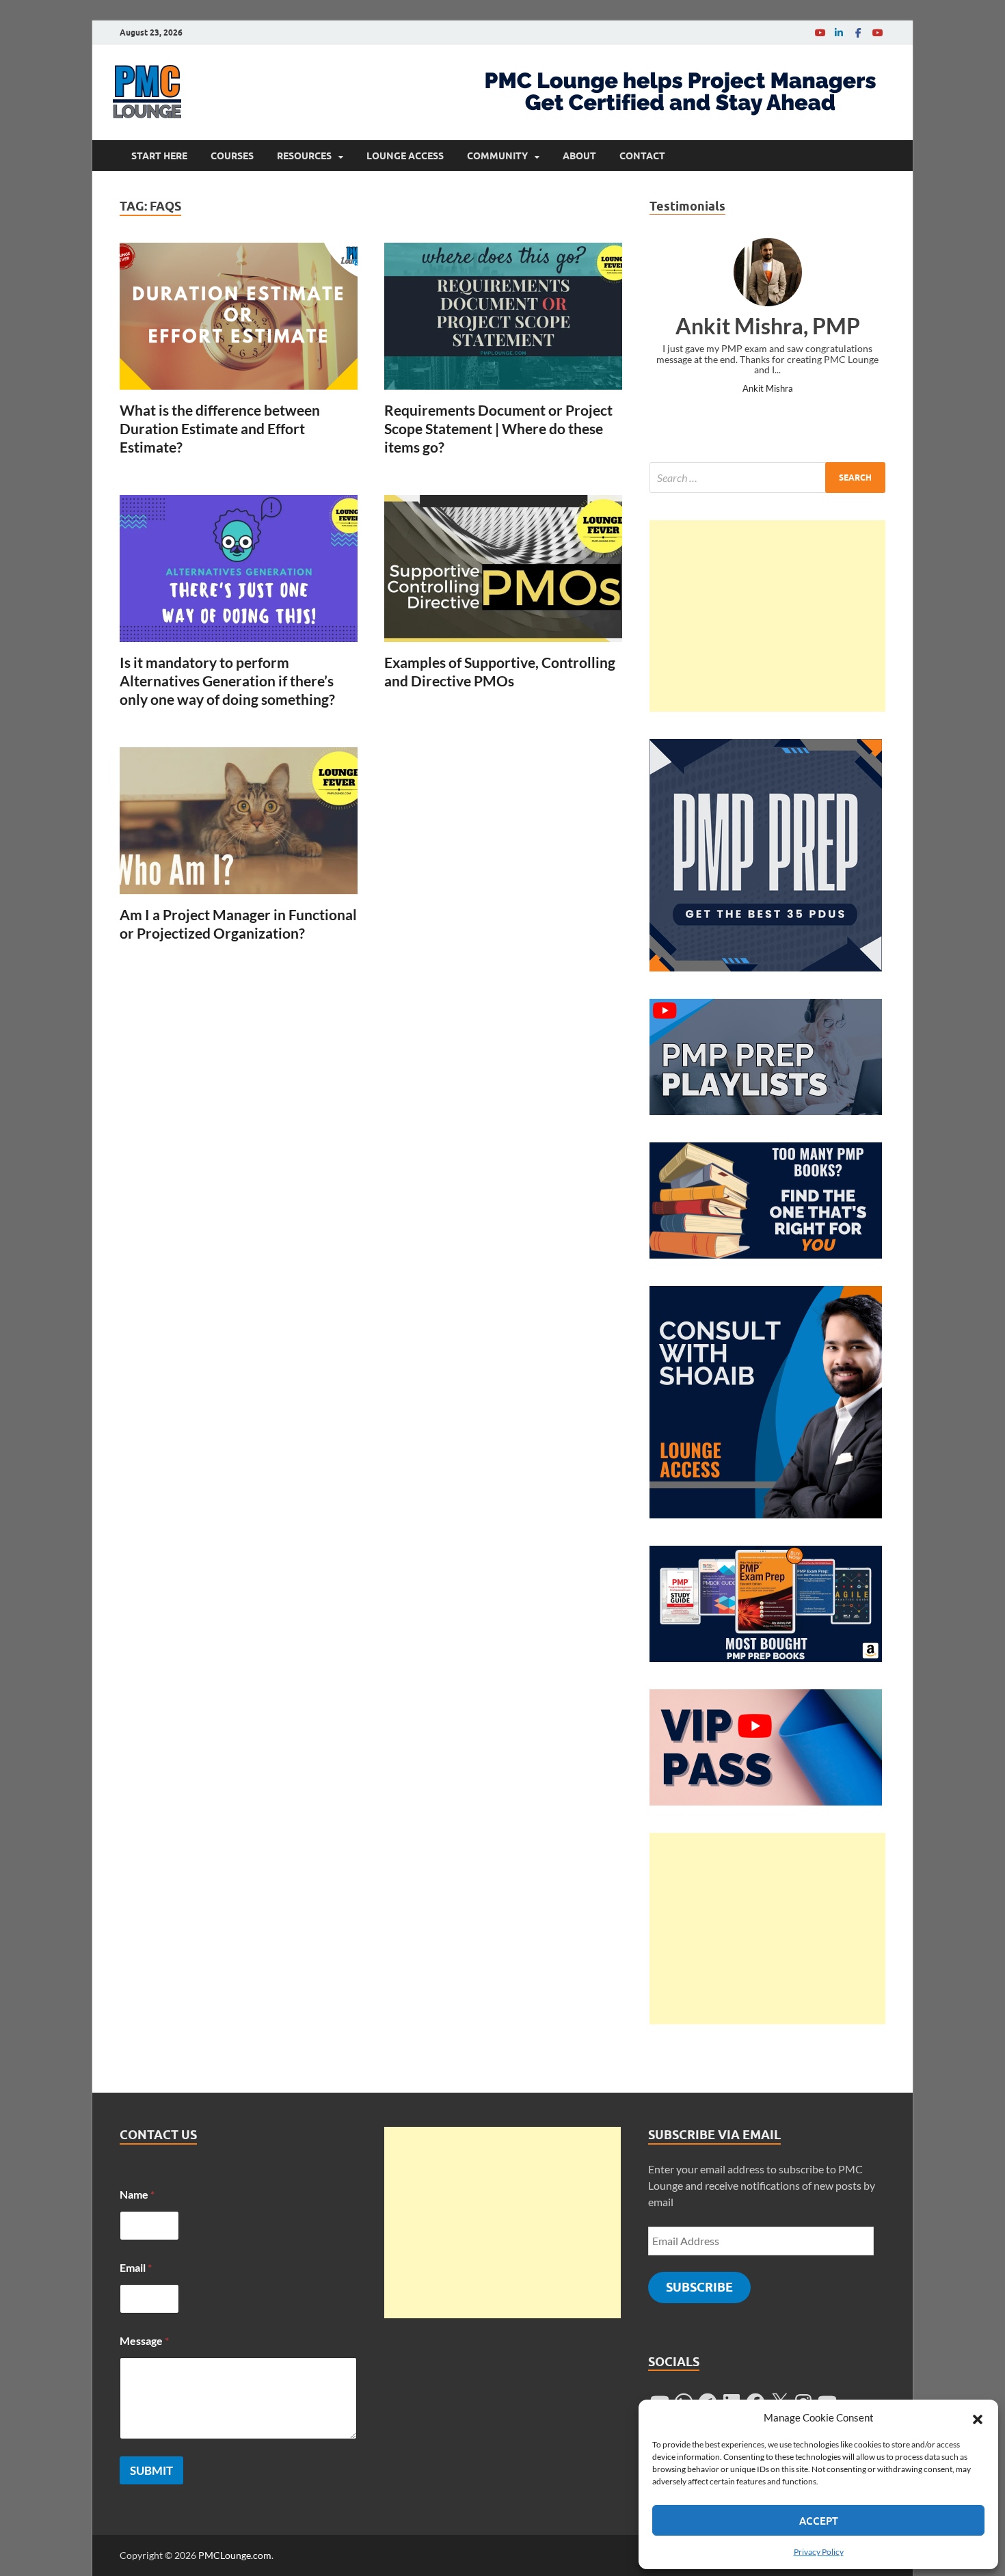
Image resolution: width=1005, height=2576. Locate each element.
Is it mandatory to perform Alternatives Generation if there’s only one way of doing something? (227, 681)
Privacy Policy (819, 2552)
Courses (232, 156)
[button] (978, 2417)
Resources (304, 156)
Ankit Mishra (768, 388)
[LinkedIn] (839, 32)
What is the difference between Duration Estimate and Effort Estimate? (220, 429)
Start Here (159, 156)
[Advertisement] (767, 616)
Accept (819, 2521)
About (579, 156)
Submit (151, 2470)
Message (144, 2340)
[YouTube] (820, 32)
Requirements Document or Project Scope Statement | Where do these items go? (498, 429)
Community (497, 156)
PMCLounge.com (235, 2555)
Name (137, 2194)
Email (136, 2267)
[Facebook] (858, 32)
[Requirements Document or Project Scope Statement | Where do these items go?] (503, 316)
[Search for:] (767, 478)
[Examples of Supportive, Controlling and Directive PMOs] (503, 568)
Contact (642, 156)
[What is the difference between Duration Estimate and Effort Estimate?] (239, 316)
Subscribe (699, 2287)
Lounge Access (405, 156)
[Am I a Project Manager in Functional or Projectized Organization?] (239, 821)
